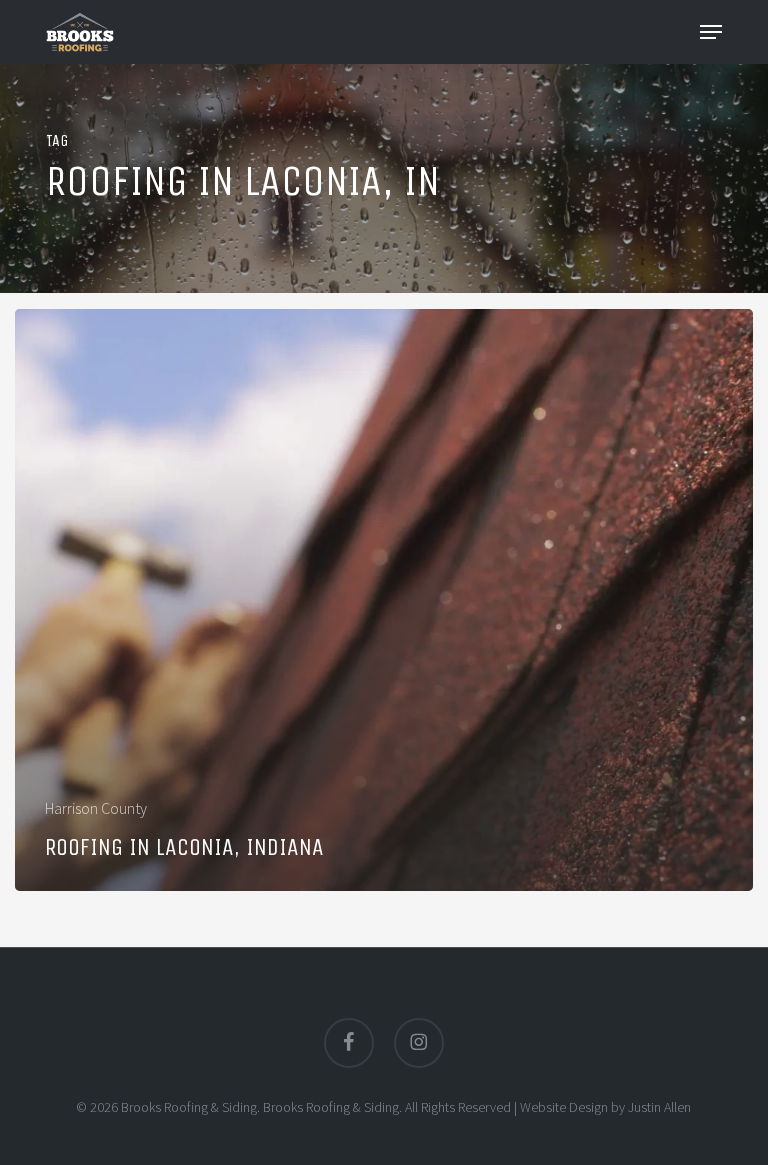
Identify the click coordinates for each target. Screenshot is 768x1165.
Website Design (564, 1107)
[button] (711, 32)
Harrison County (96, 808)
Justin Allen (659, 1107)
